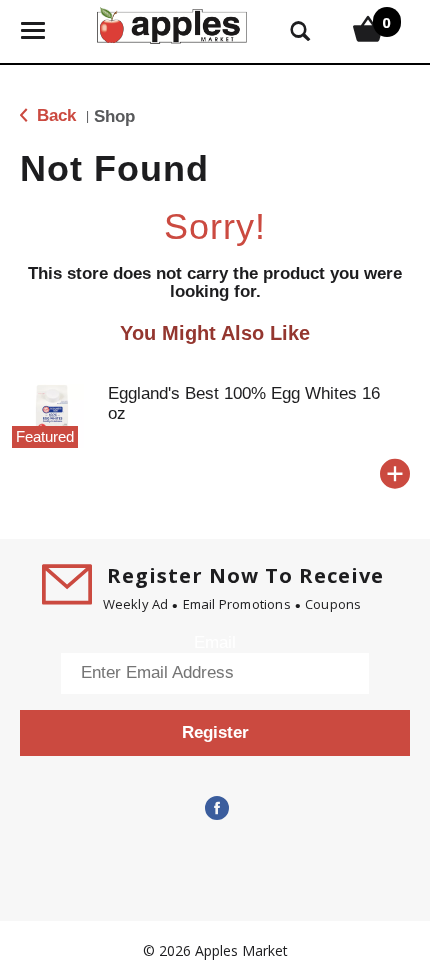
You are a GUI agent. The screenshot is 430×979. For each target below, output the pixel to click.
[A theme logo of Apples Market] (172, 23)
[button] (395, 474)
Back (54, 115)
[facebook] (215, 809)
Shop (114, 116)
